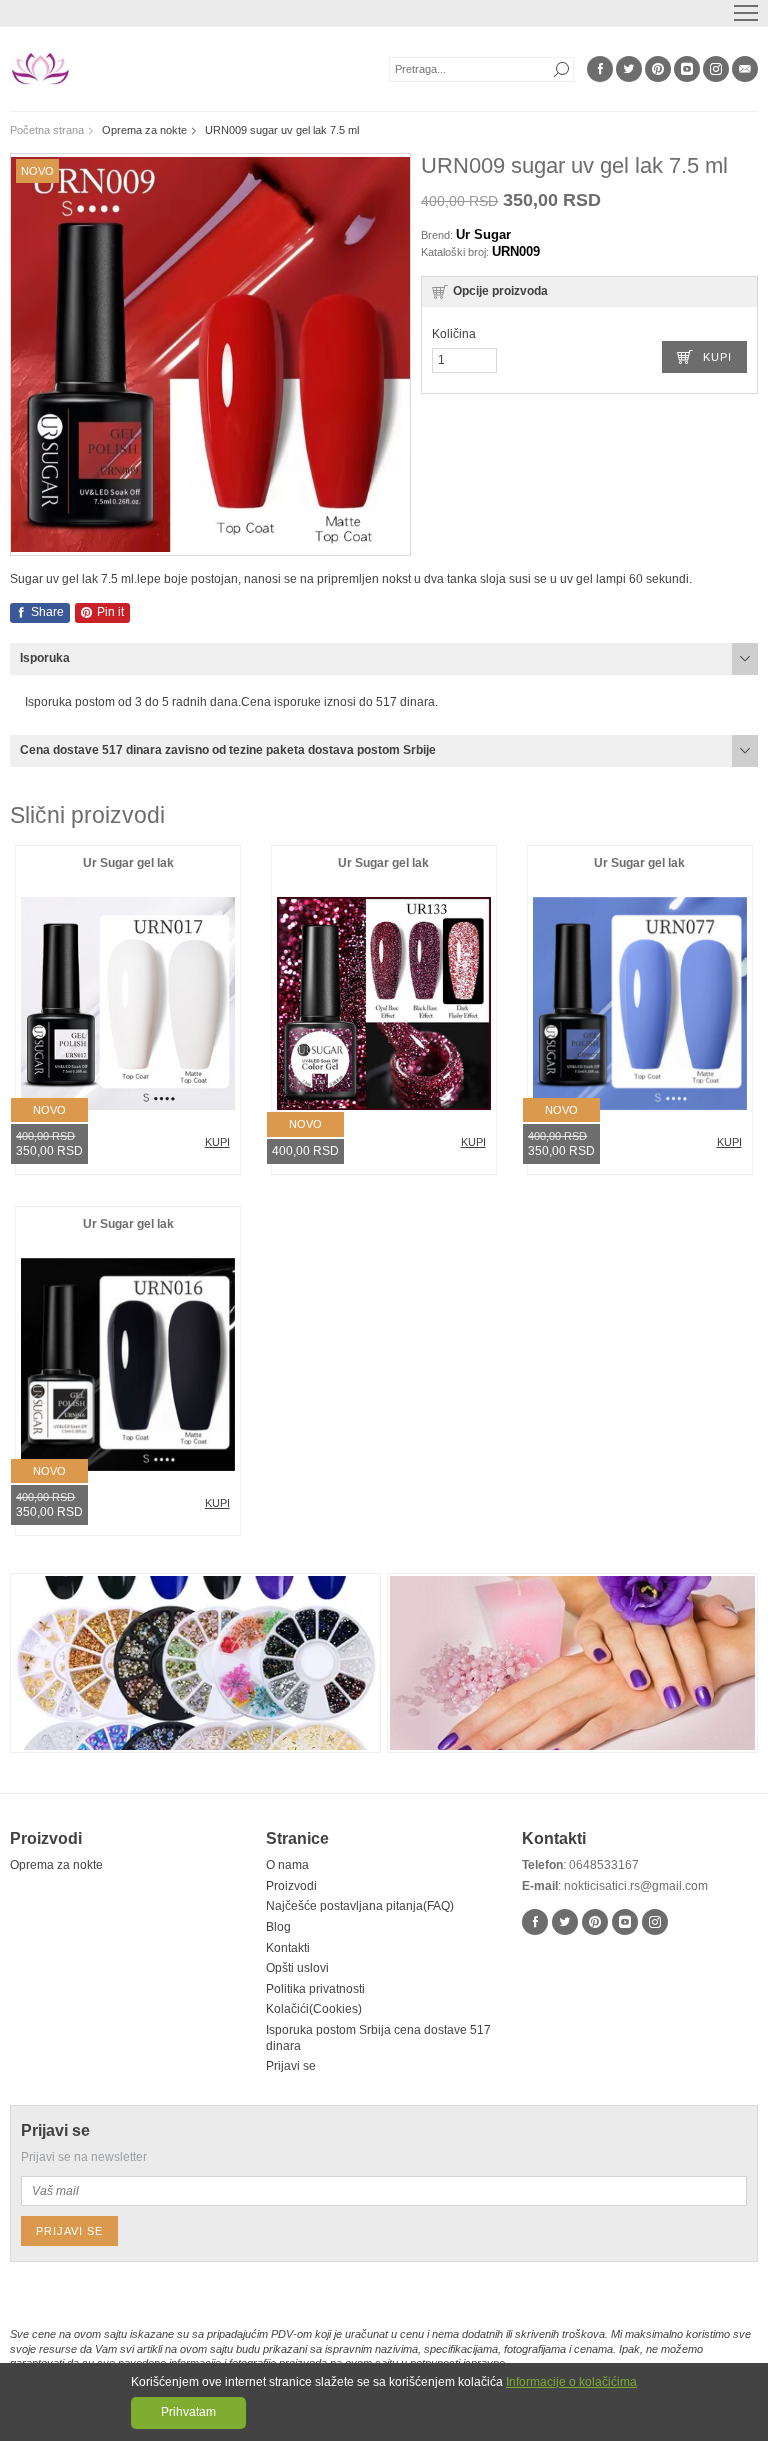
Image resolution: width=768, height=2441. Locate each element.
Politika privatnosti (315, 1989)
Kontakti (288, 1948)
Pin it (109, 612)
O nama (287, 1865)
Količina (454, 334)
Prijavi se (291, 2066)
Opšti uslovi (297, 1968)
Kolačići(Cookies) (314, 2009)
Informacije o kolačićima (571, 2382)
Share (46, 612)
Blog (278, 1927)
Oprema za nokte (56, 1865)
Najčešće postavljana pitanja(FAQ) (360, 1906)
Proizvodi (291, 1886)
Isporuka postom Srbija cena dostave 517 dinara (378, 2038)
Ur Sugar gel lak (128, 863)
